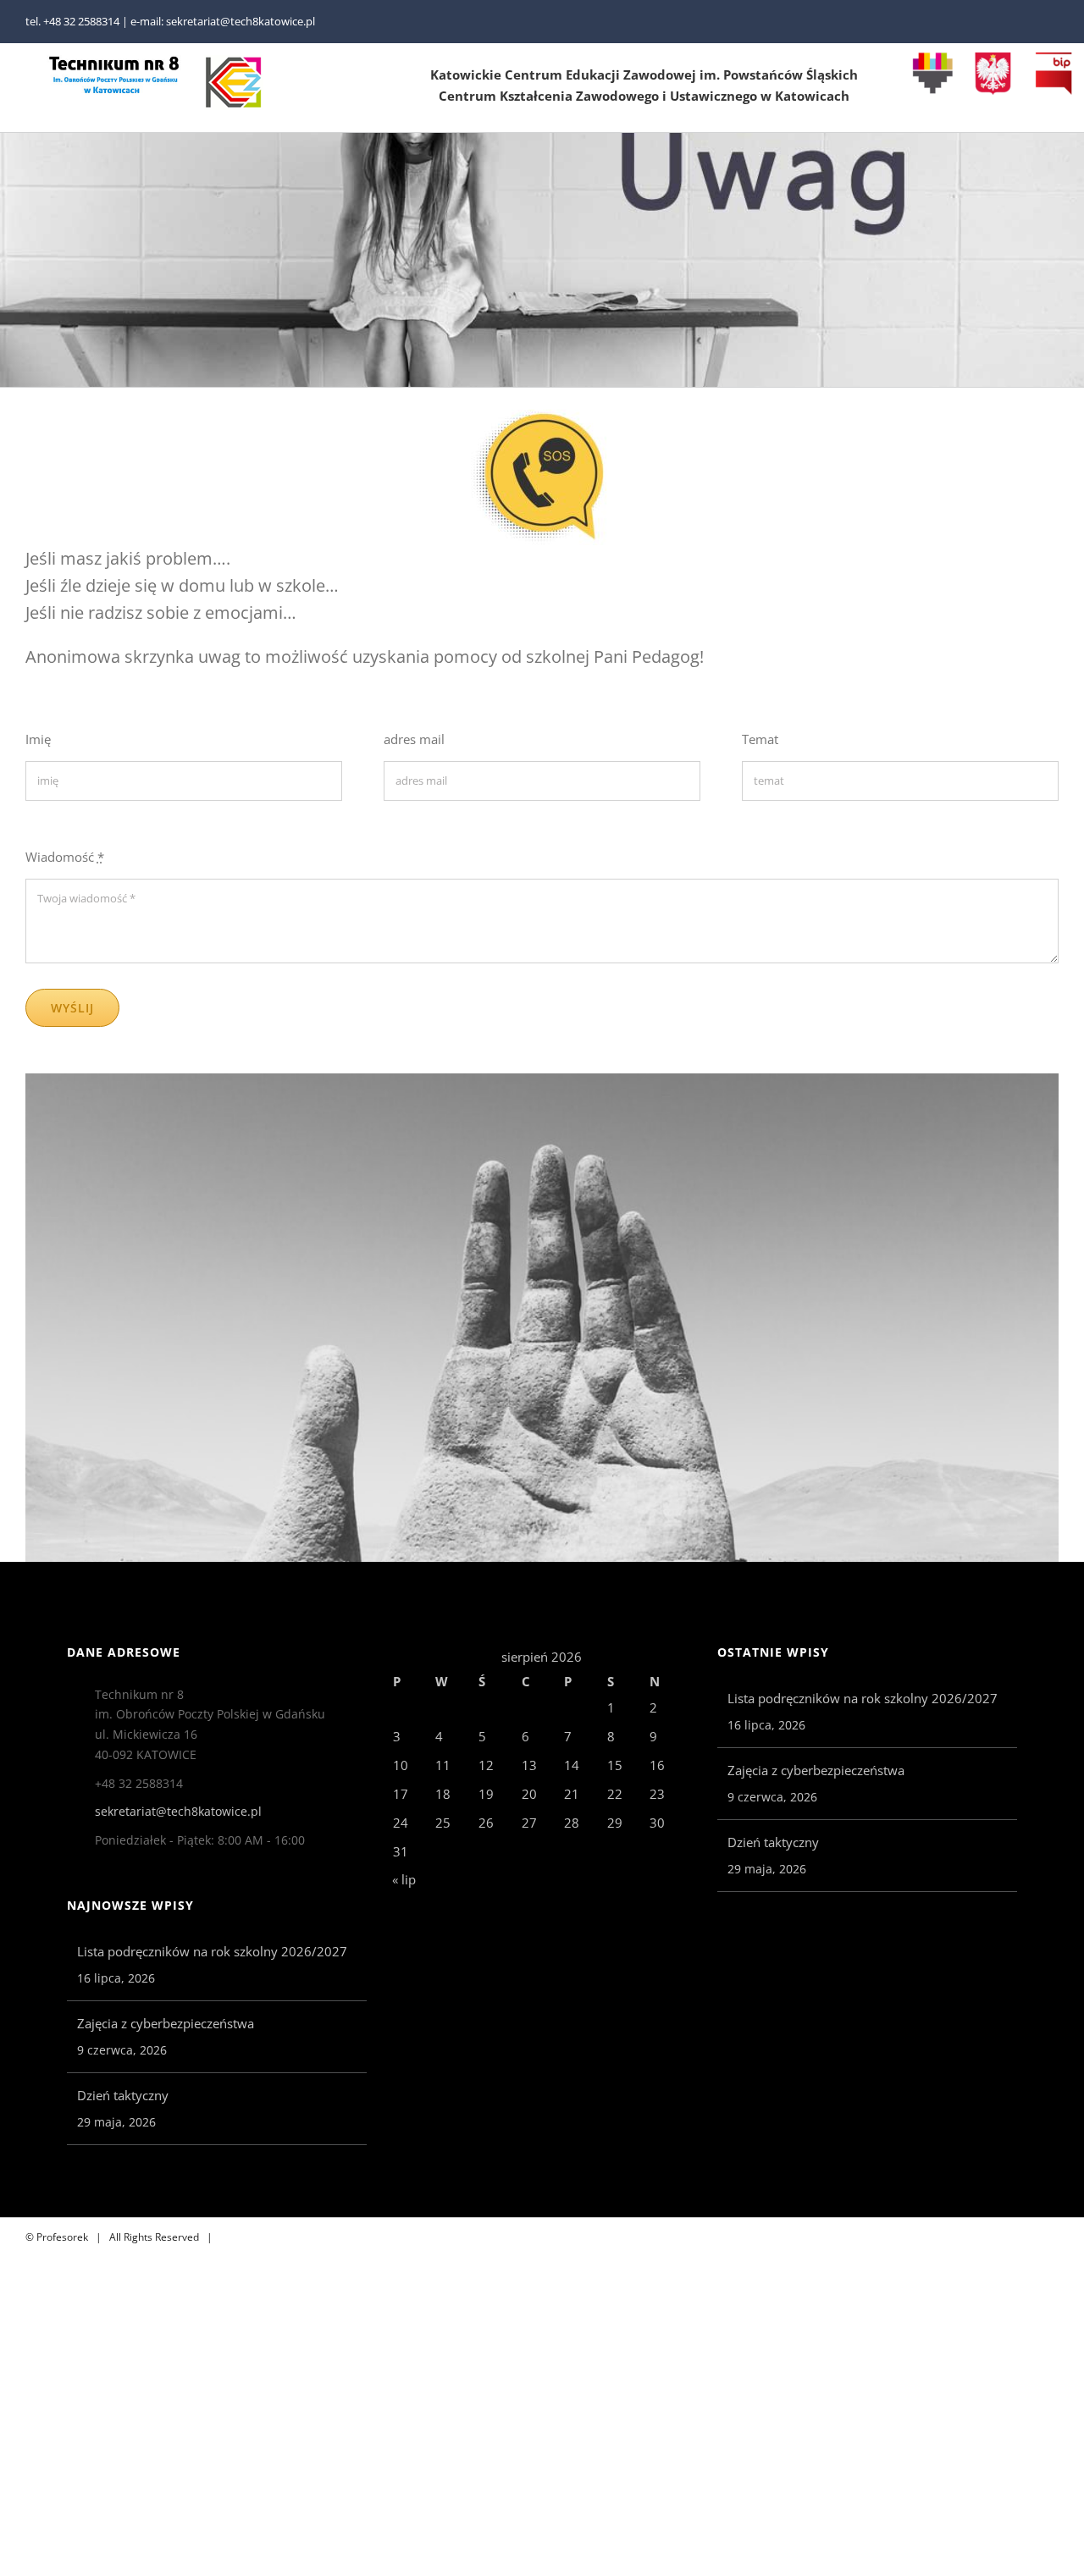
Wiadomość (65, 857)
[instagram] (1054, 22)
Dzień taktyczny (123, 2095)
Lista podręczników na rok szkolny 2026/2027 (212, 1951)
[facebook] (1026, 22)
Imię (38, 739)
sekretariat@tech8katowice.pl (178, 1811)
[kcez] (234, 61)
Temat (760, 739)
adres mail (414, 739)
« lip (404, 1879)
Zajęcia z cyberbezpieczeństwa (166, 2023)
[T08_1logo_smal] (114, 61)
